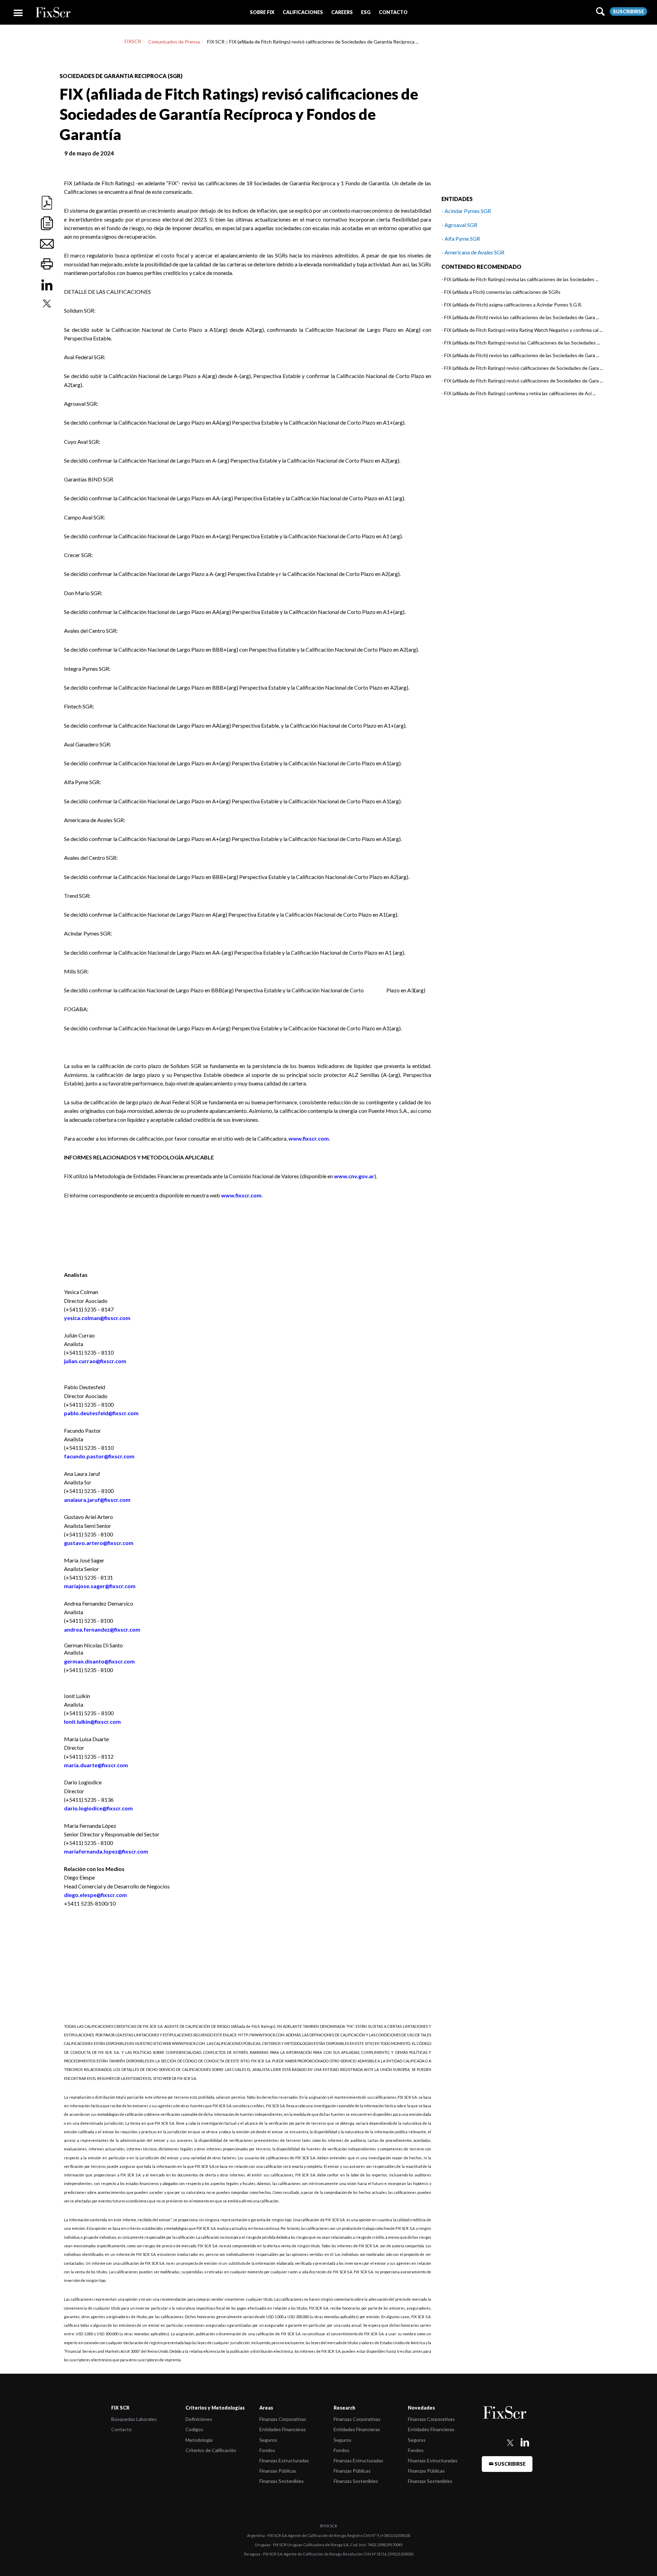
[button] (262, 12)
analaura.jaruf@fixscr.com (97, 1500)
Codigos (194, 2429)
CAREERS (342, 12)
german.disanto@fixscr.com (99, 1661)
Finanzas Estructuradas (284, 2460)
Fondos (267, 2450)
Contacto (121, 2429)
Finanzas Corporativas (283, 2419)
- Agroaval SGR (459, 225)
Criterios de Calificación (211, 2450)
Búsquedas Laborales (134, 2419)
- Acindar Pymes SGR (466, 211)
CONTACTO (393, 12)
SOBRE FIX (262, 12)
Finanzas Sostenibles (282, 2481)
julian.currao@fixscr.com (95, 1361)
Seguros (268, 2440)
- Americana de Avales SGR (473, 252)
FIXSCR (133, 41)
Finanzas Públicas (278, 2471)
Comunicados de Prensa (174, 42)
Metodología (199, 2440)
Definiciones (199, 2419)
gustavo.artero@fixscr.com (99, 1543)
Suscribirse (628, 11)
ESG (366, 12)
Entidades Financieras (283, 2429)
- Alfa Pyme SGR (461, 238)
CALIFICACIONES (303, 12)
